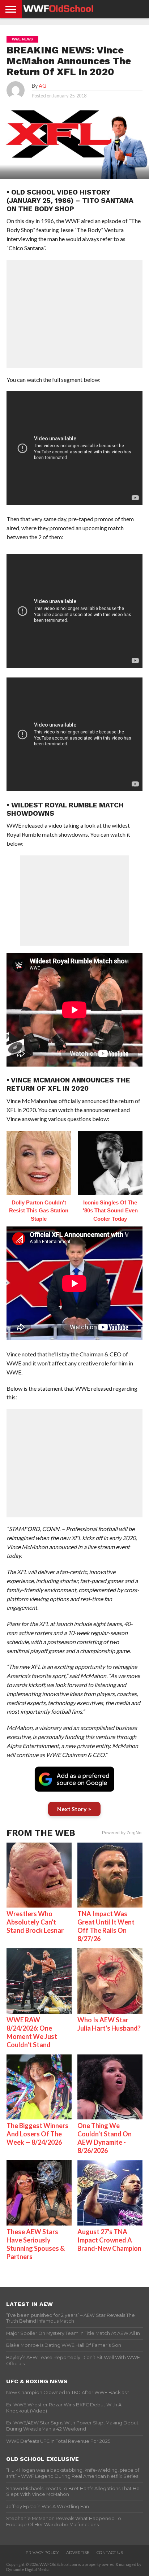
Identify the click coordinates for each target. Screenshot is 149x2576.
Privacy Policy (42, 2553)
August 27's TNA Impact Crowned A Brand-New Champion (109, 2240)
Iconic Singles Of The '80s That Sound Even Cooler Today (110, 1211)
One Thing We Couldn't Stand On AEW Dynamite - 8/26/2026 (105, 2138)
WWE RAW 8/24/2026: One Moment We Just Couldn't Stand (32, 2032)
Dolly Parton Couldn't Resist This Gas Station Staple (39, 1211)
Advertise (78, 2553)
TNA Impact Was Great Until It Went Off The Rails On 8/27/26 (106, 1926)
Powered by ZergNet (122, 1833)
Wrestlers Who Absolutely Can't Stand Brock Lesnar (35, 1922)
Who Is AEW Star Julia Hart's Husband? (109, 2024)
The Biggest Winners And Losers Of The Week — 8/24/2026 (37, 2134)
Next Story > (74, 1809)
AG (42, 86)
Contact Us (110, 2553)
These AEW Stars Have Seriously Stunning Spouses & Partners (36, 2244)
